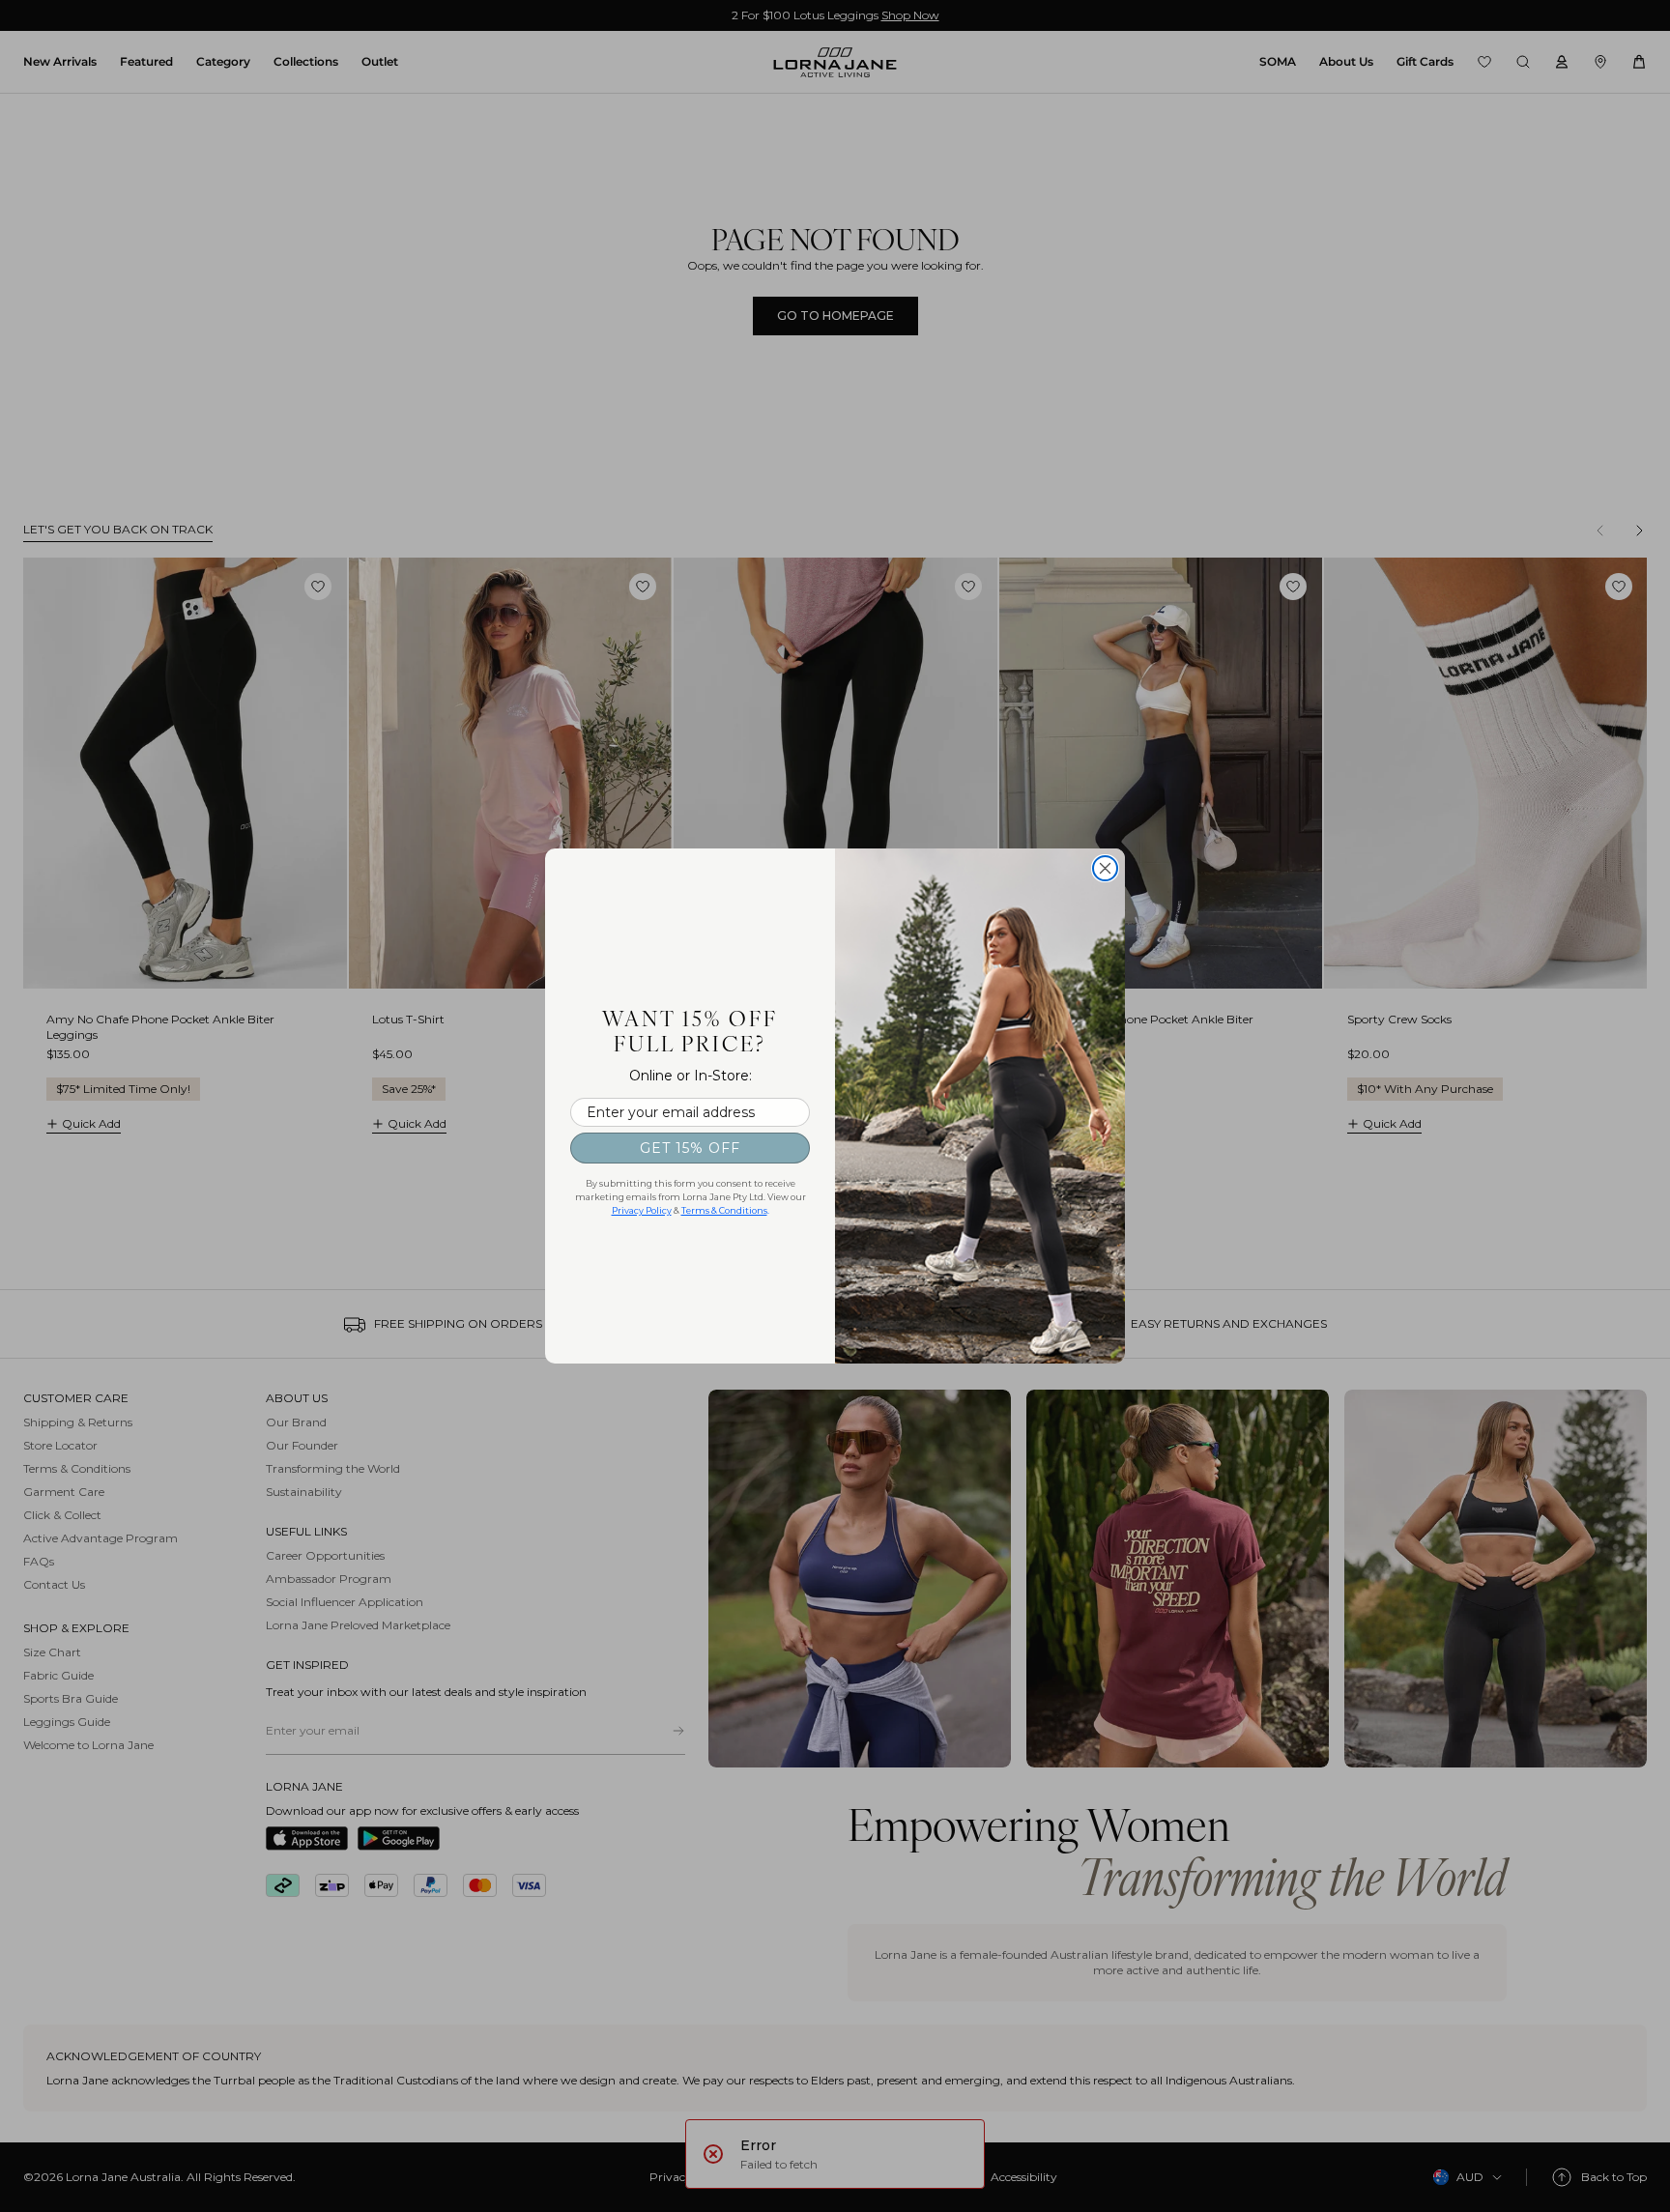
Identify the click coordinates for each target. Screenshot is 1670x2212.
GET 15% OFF (690, 1148)
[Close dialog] (1105, 868)
